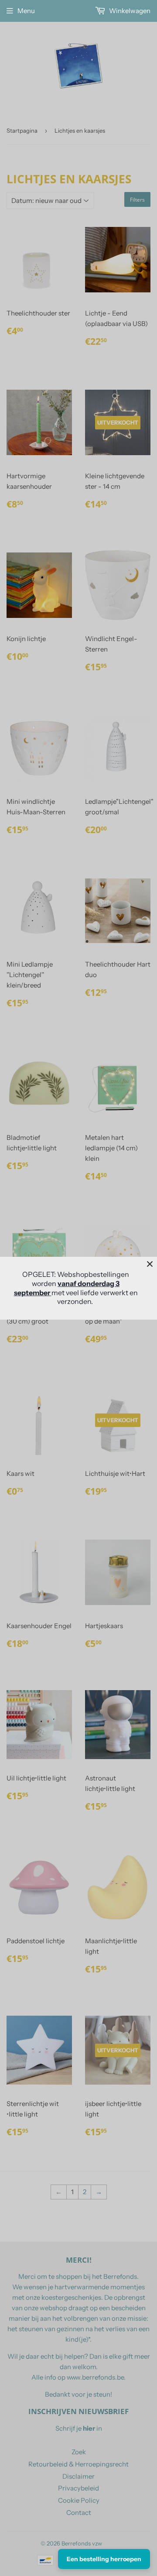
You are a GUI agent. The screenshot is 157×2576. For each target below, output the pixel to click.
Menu (26, 11)
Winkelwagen (129, 11)
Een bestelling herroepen (104, 2559)
